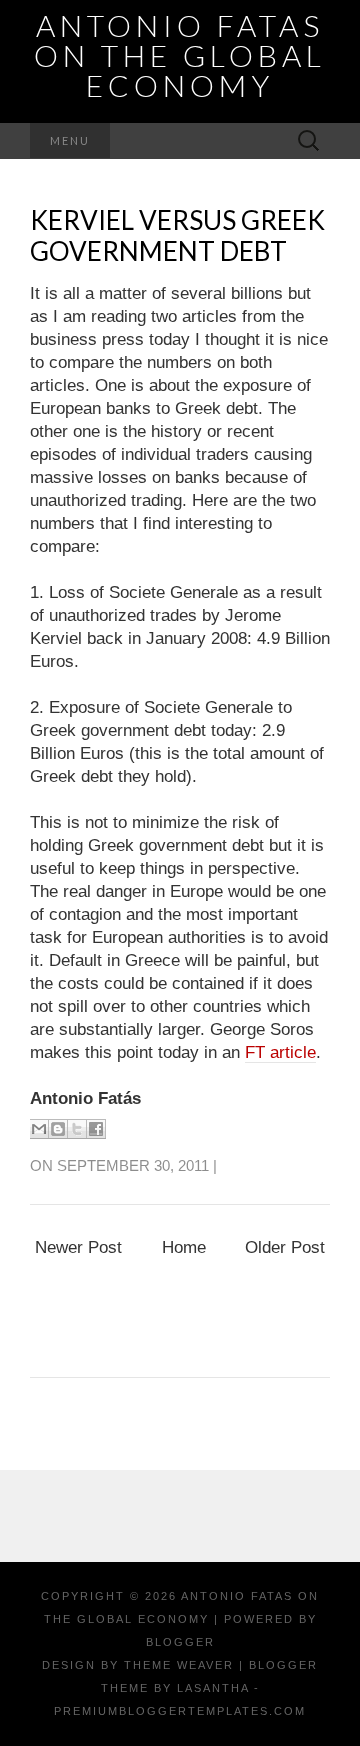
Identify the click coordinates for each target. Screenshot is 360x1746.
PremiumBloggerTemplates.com (180, 1711)
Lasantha (213, 1688)
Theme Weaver (179, 1665)
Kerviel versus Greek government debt (177, 235)
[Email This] (39, 1129)
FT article (280, 1052)
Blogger (180, 1642)
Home (184, 1247)
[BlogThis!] (58, 1129)
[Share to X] (77, 1129)
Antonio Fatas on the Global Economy (180, 55)
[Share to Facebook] (96, 1129)
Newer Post (78, 1247)
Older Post (285, 1247)
